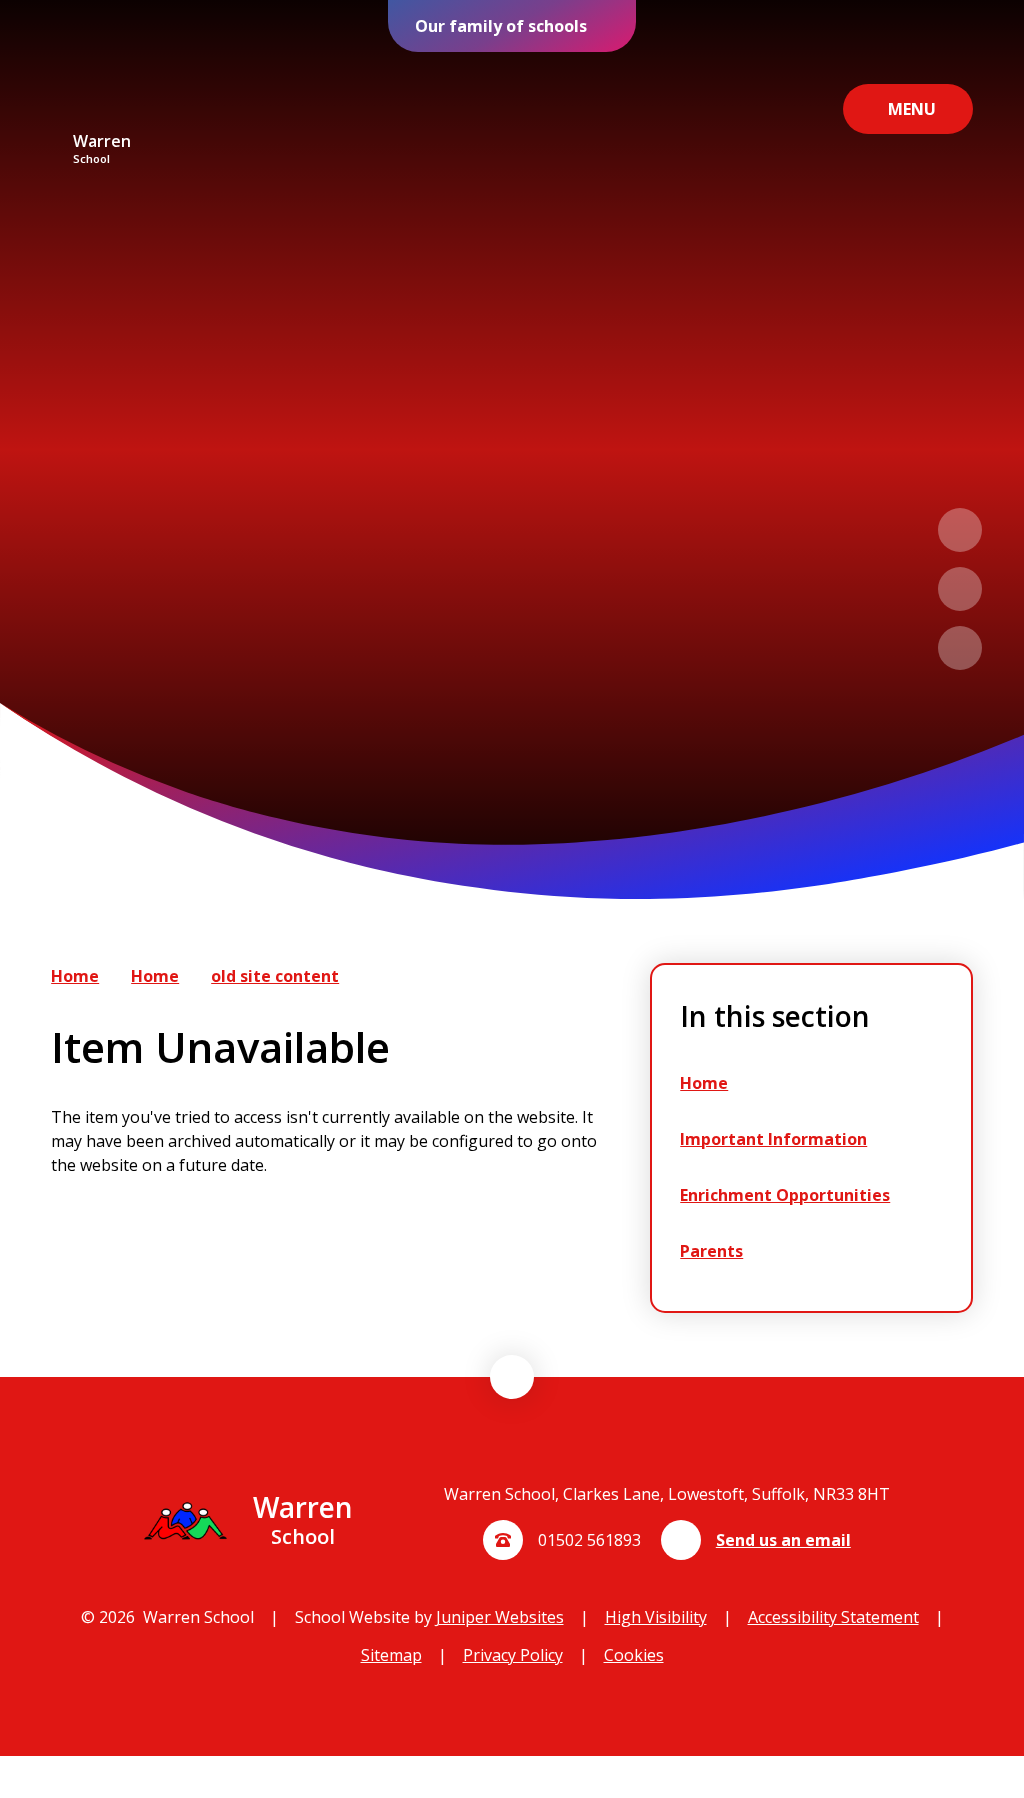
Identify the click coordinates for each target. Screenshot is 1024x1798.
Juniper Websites (500, 1617)
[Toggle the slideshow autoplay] (960, 648)
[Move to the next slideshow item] (960, 589)
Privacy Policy (513, 1655)
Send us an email (783, 1540)
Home (75, 976)
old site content (275, 976)
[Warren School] (102, 92)
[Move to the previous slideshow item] (960, 530)
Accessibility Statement (833, 1617)
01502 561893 (589, 1540)
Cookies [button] (634, 1655)
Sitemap (391, 1655)
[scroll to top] (512, 1377)
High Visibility (656, 1617)
